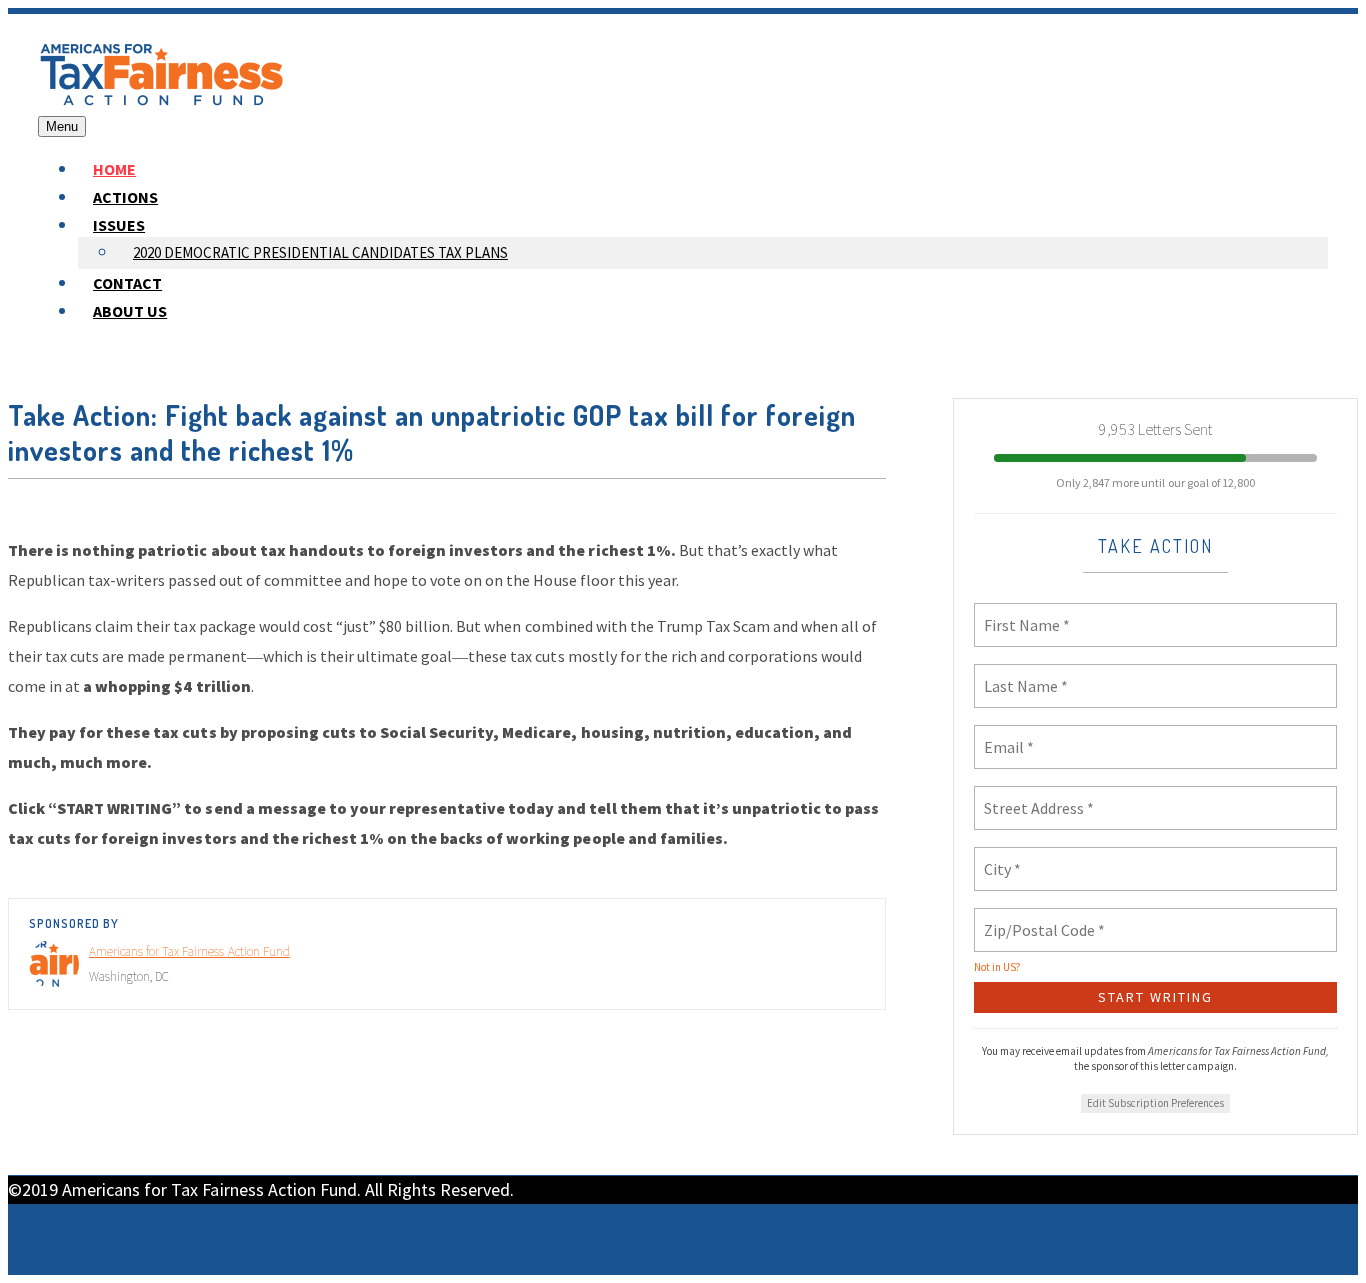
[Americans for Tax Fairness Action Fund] (162, 101)
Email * (1005, 735)
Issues (119, 225)
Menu (62, 126)
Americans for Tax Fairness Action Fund (189, 951)
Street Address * (1033, 796)
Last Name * (1018, 674)
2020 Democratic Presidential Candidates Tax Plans (320, 252)
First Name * (1020, 613)
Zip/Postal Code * (1036, 918)
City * (1001, 857)
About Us (130, 311)
